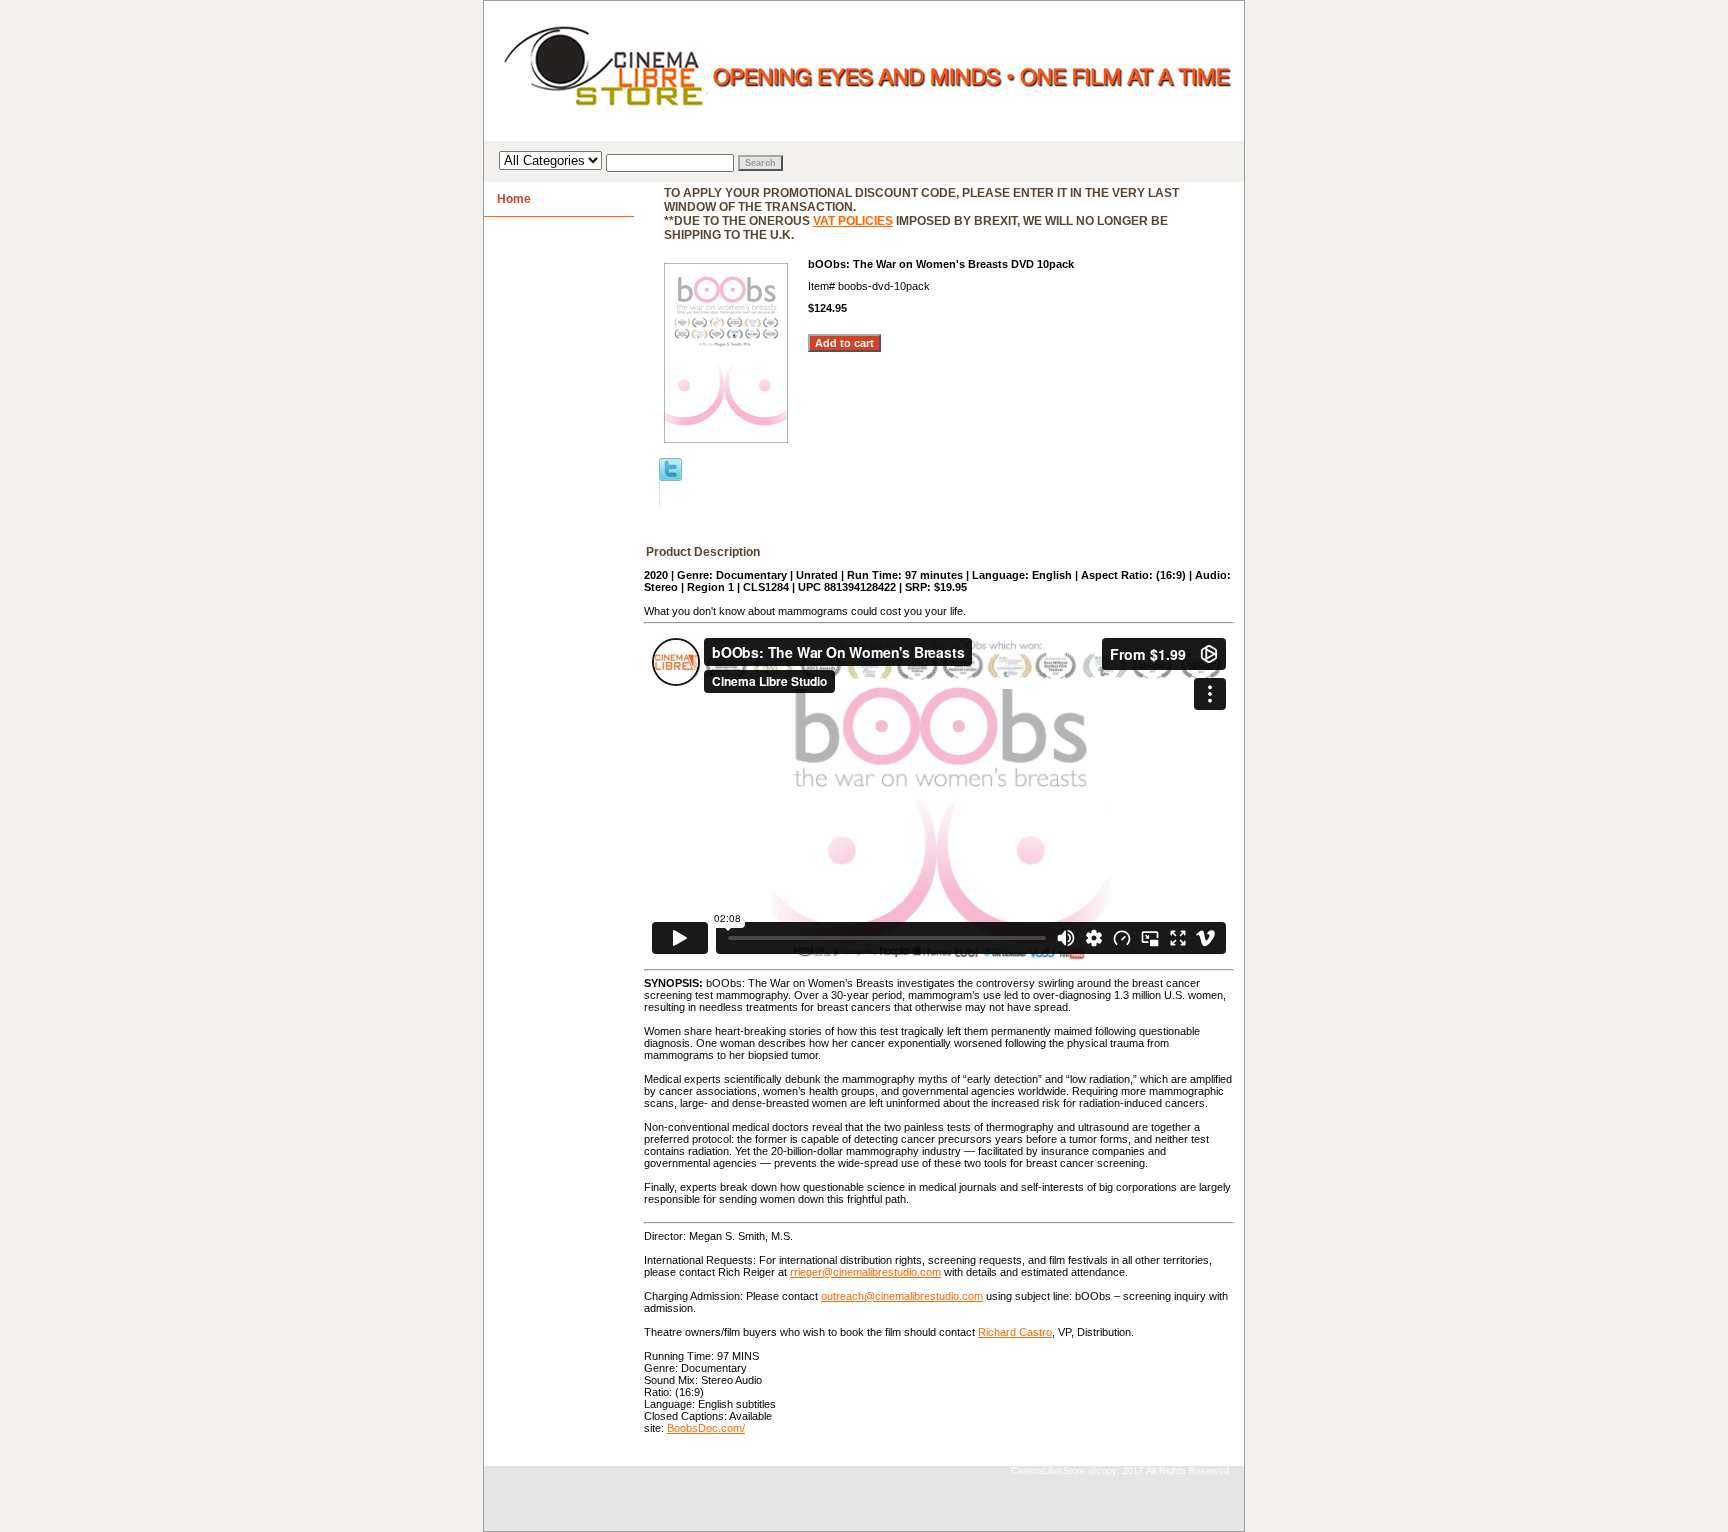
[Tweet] (670, 477)
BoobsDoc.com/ (706, 1428)
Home (514, 199)
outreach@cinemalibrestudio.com (902, 1296)
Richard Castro (1015, 1332)
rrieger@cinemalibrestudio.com (865, 1272)
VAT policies (853, 221)
